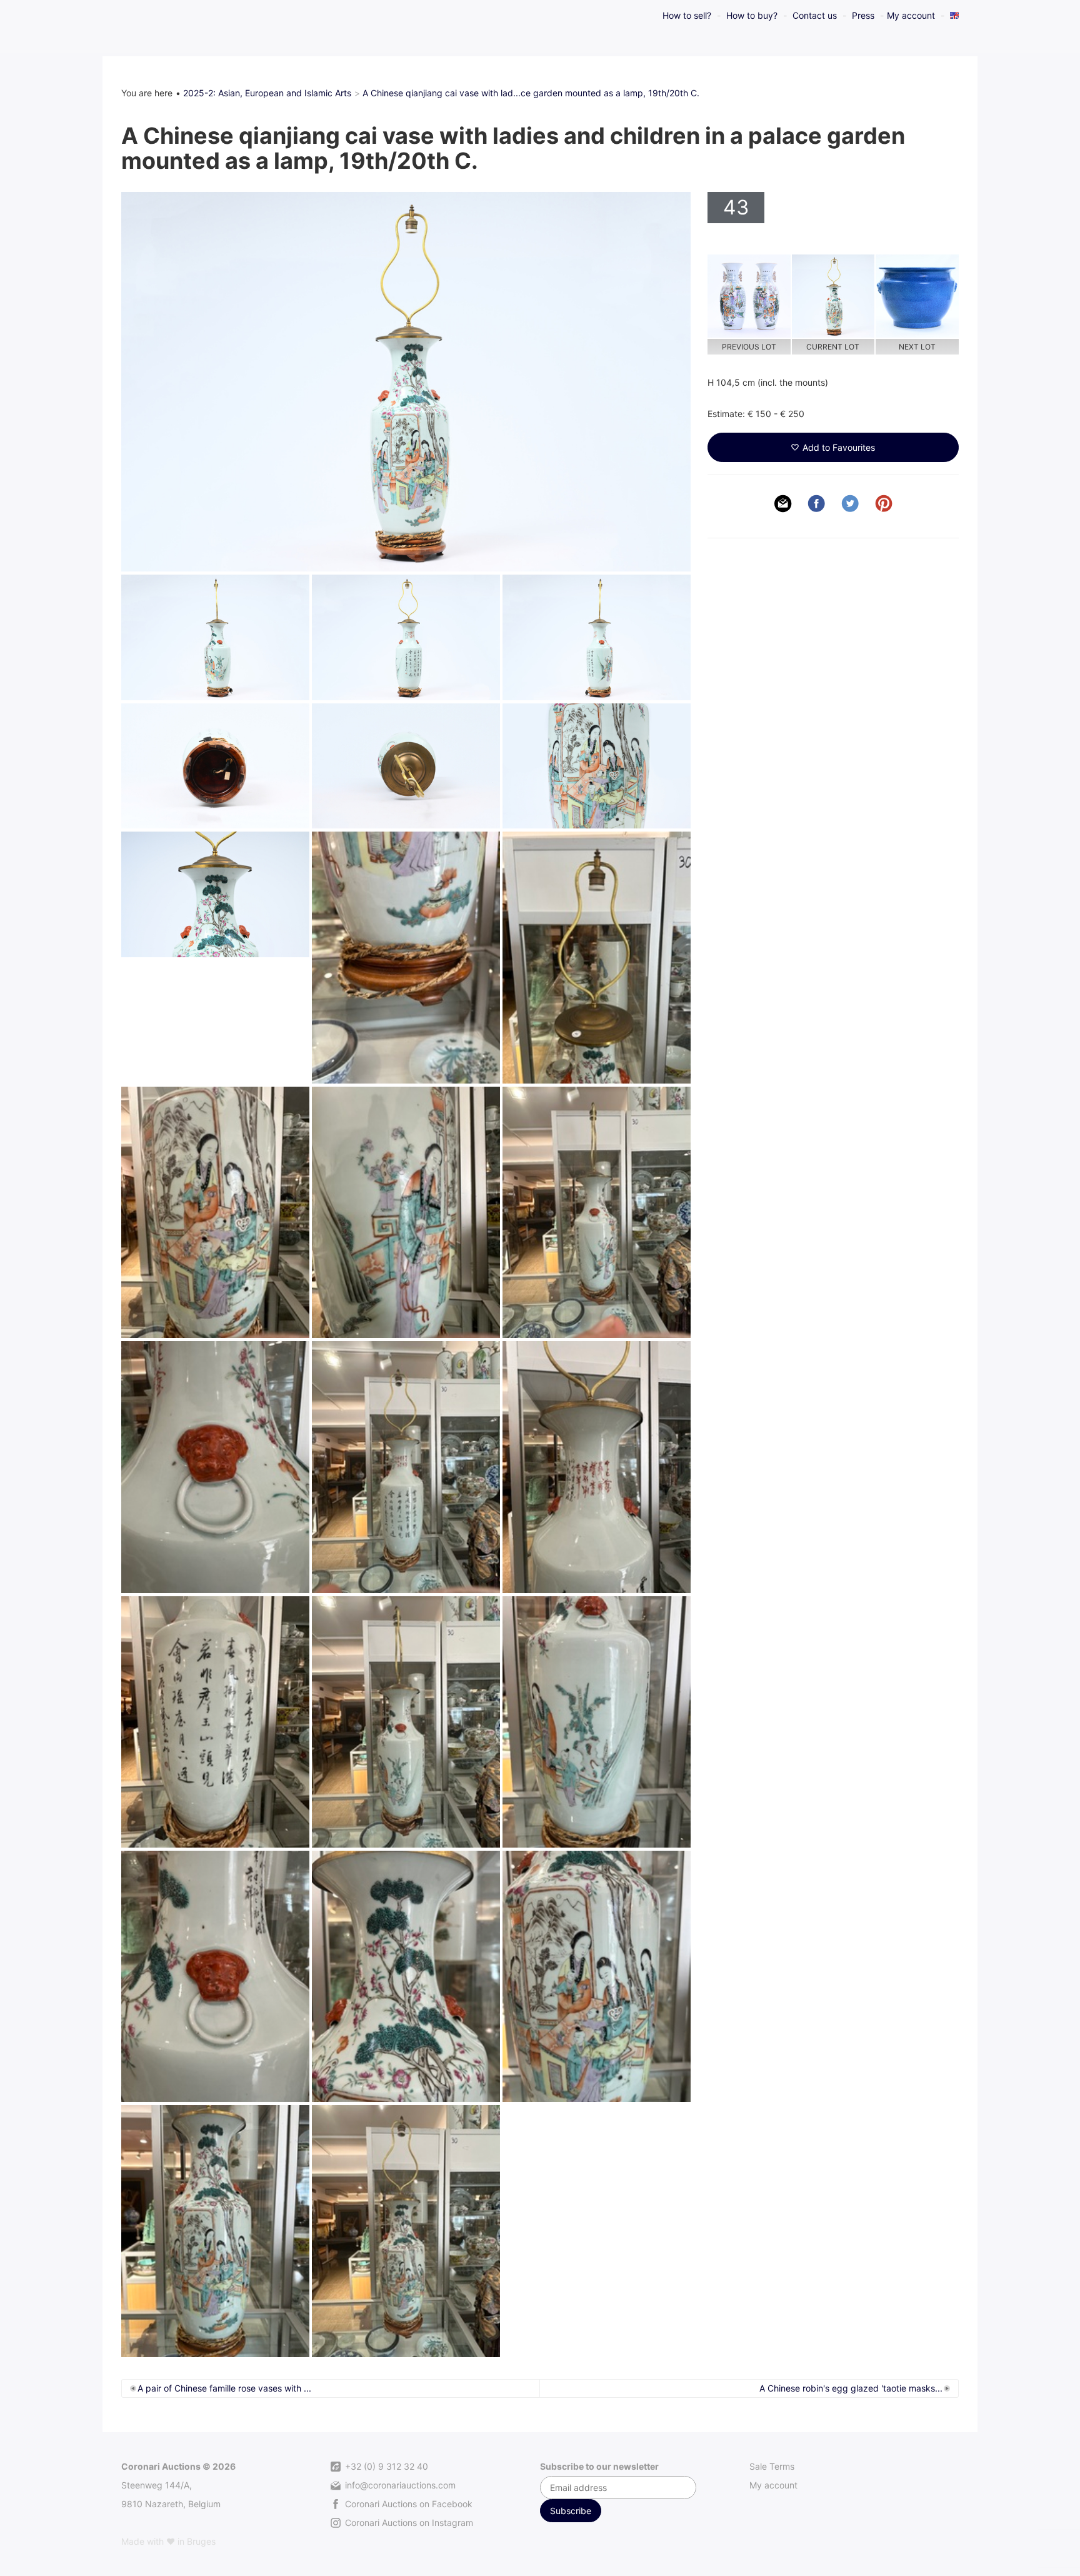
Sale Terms (772, 2466)
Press (863, 15)
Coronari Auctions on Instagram (408, 2523)
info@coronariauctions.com (399, 2485)
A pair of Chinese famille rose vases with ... (224, 2388)
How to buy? (752, 15)
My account (911, 15)
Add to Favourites (839, 447)
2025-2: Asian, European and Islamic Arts (267, 93)
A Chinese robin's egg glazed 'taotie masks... (851, 2388)
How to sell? (687, 15)
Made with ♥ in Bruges (168, 2541)
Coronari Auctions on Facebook (407, 2504)
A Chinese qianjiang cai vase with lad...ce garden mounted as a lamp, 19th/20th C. (531, 93)
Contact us (815, 15)
